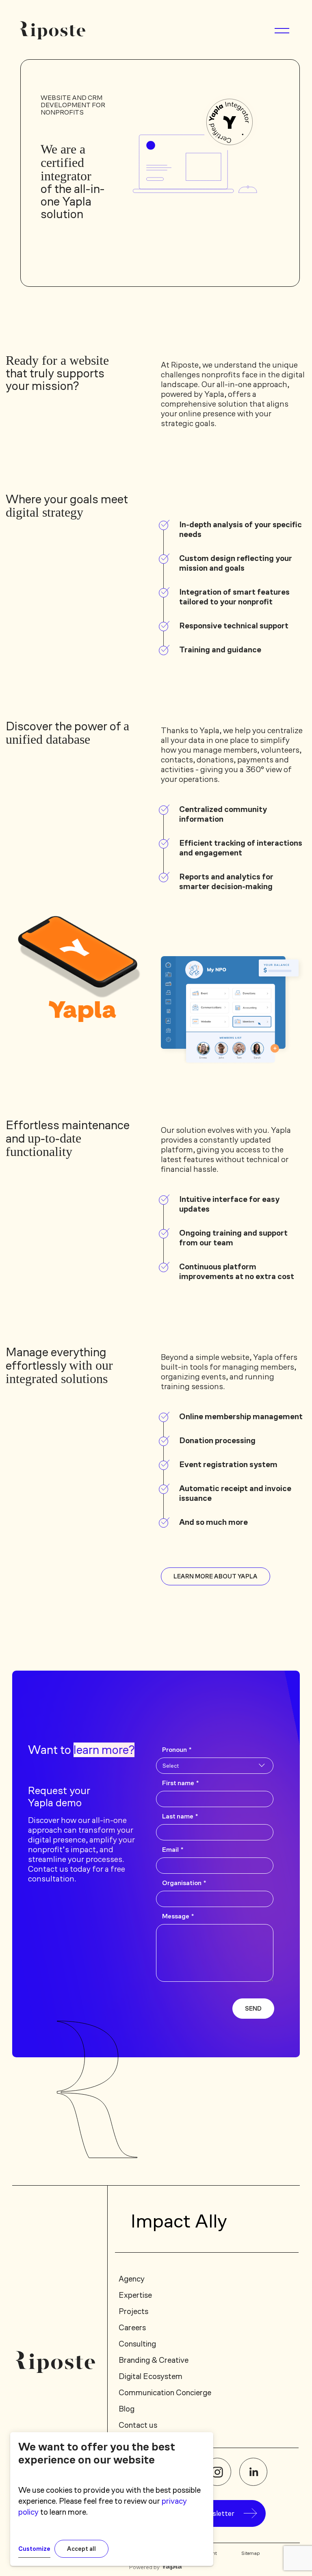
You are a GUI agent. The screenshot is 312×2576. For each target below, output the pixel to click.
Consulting (137, 2344)
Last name (180, 1816)
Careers (132, 2327)
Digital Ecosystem (151, 2376)
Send (253, 2009)
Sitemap (251, 2553)
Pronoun (177, 1750)
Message (178, 1916)
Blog (127, 2409)
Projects (133, 2311)
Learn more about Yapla (216, 1576)
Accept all (81, 2549)
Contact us (138, 2425)
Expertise (135, 2295)
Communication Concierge (165, 2392)
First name (180, 1783)
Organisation (184, 1883)
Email (173, 1850)
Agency (132, 2279)
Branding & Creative (154, 2360)
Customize (34, 2549)
